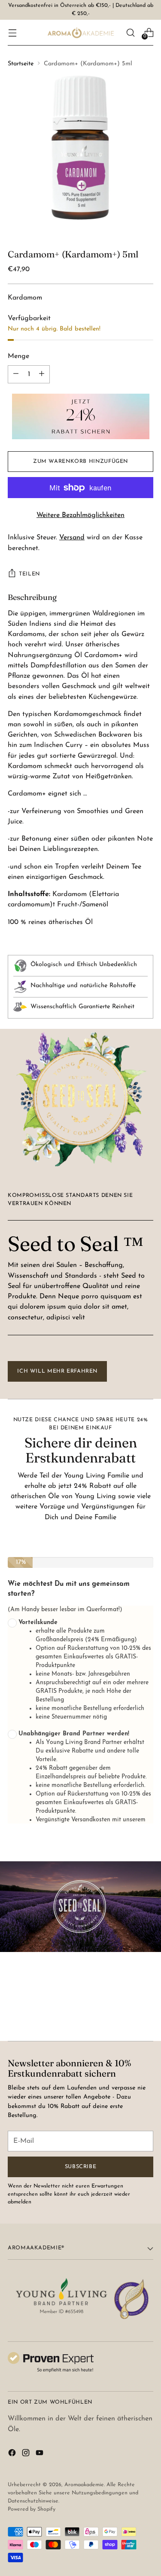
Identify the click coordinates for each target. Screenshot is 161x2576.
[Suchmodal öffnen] (130, 32)
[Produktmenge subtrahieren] (42, 374)
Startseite (21, 64)
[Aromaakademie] (81, 33)
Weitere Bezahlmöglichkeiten (80, 515)
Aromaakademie (84, 2485)
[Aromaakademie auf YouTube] (40, 2454)
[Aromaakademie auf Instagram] (27, 2454)
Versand (72, 538)
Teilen (29, 574)
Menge (18, 356)
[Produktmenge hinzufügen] (16, 374)
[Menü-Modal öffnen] (12, 32)
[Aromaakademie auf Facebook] (13, 2454)
